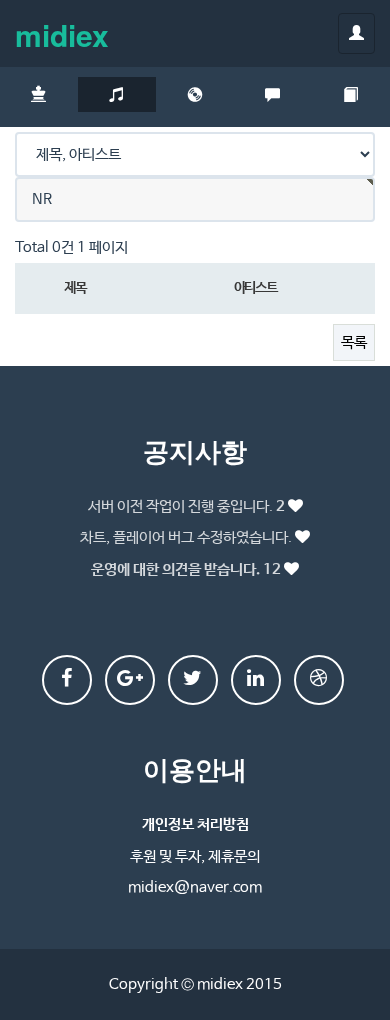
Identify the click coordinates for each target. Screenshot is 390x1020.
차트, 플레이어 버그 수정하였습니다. (186, 537)
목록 (354, 342)
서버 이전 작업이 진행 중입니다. (186, 506)
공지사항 (195, 450)
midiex (62, 34)
